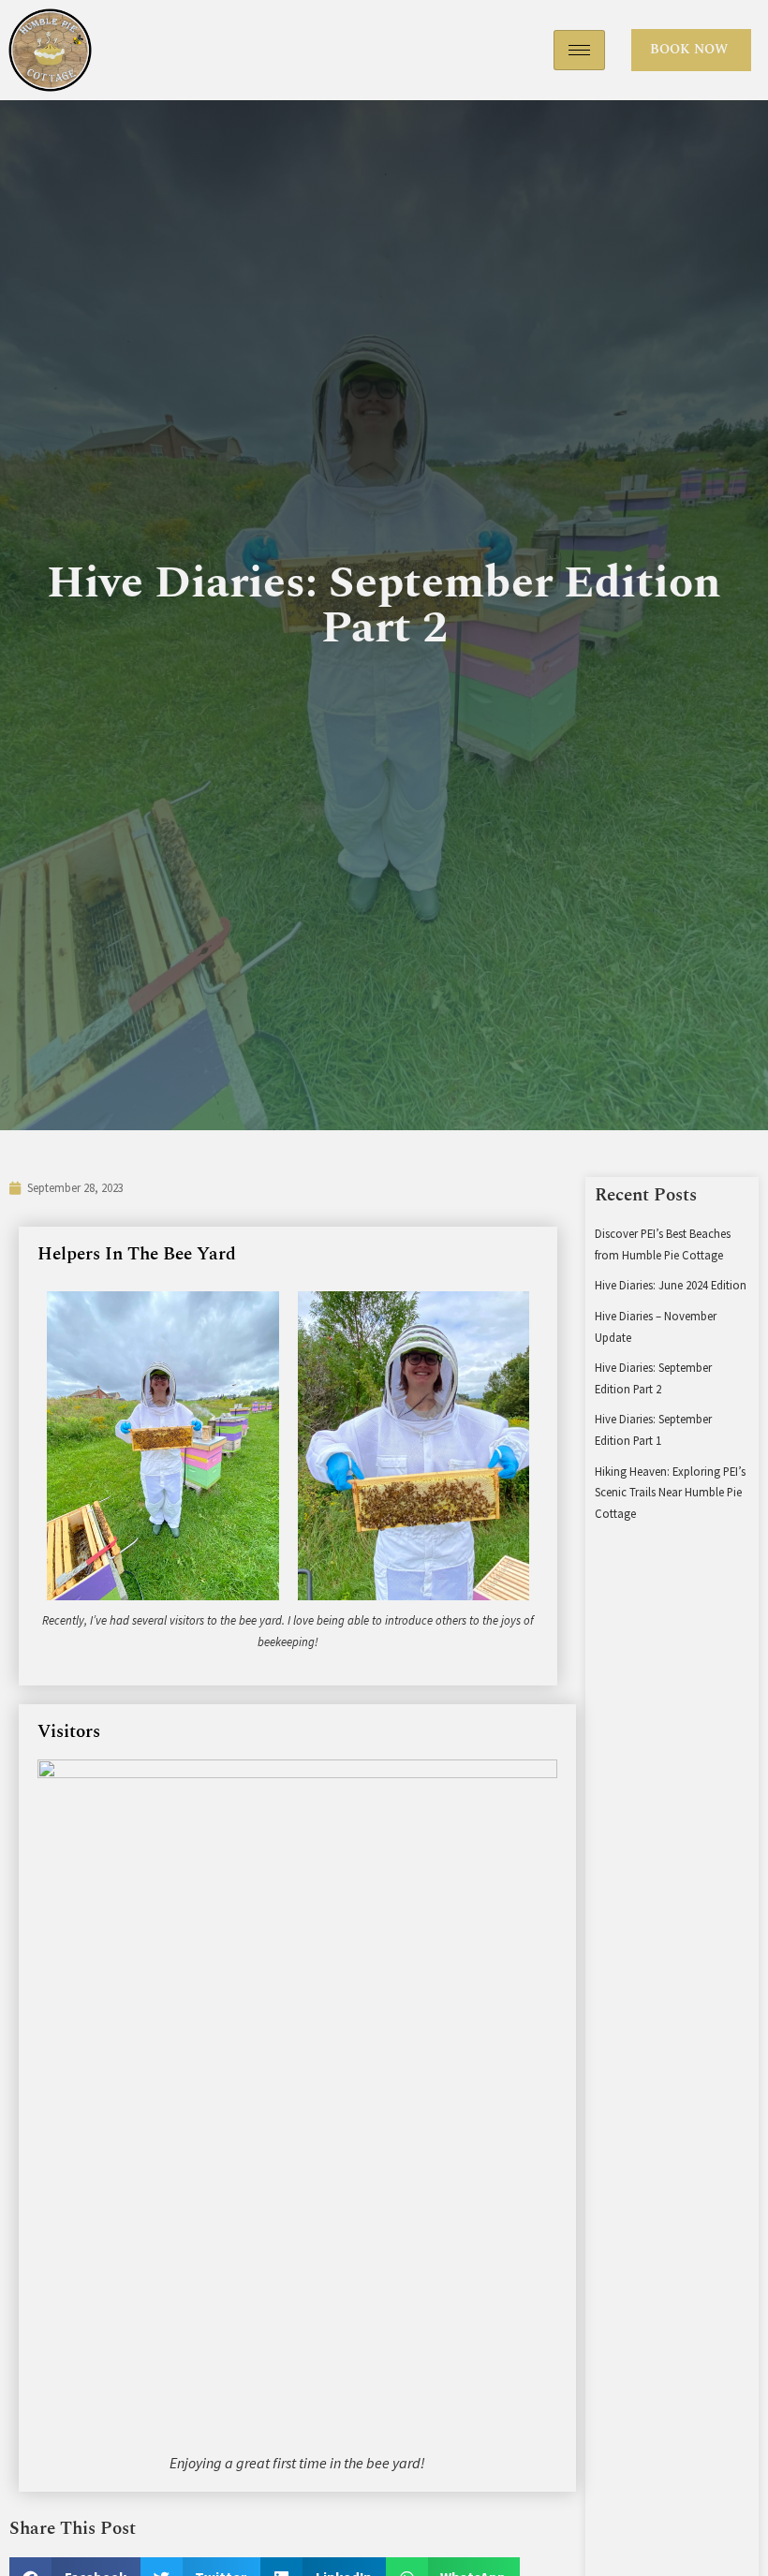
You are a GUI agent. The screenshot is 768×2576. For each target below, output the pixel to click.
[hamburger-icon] (579, 50)
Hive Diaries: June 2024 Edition (671, 1285)
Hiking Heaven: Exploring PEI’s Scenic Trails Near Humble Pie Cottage (670, 1492)
